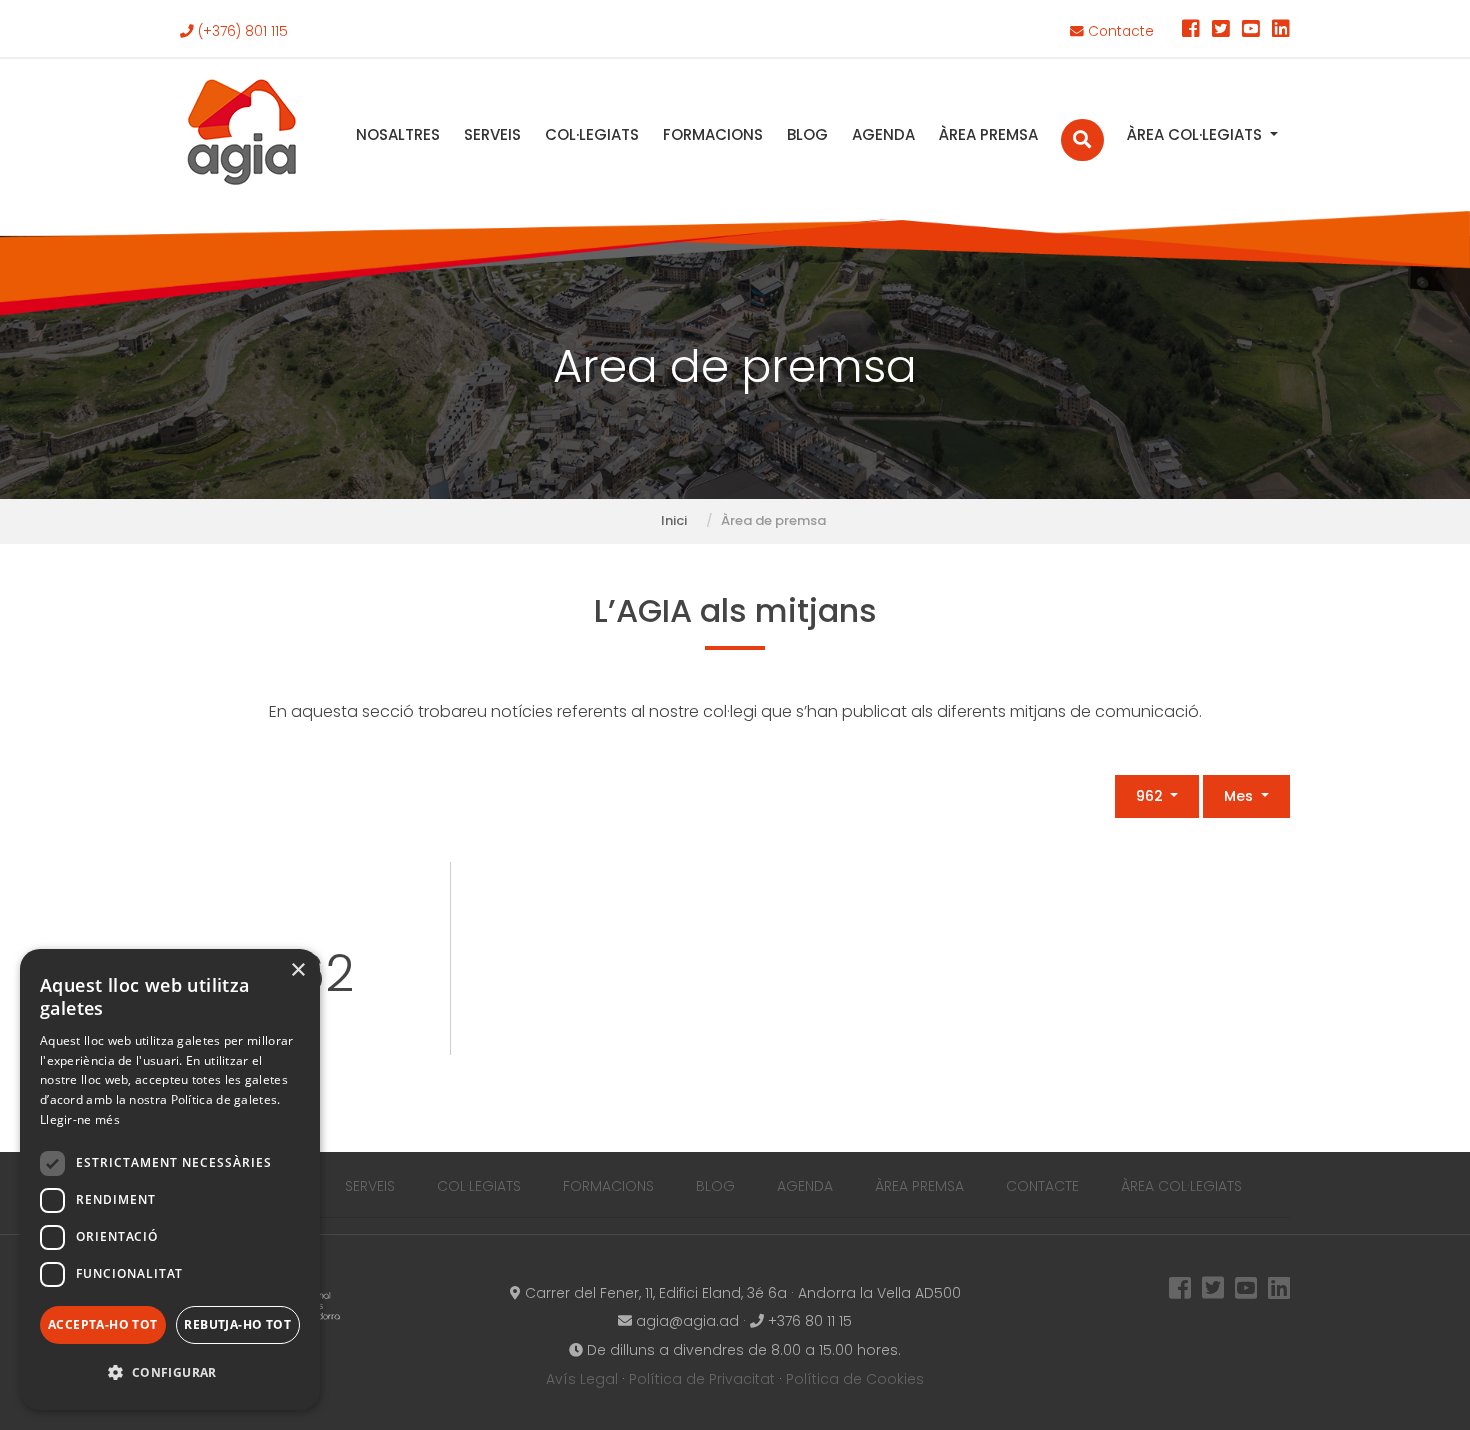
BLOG (807, 134)
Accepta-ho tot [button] (103, 1324)
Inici (674, 520)
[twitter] (1221, 31)
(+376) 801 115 (241, 31)
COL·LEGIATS (592, 134)
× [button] (297, 970)
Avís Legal (582, 1379)
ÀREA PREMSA (988, 134)
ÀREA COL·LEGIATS (1196, 134)
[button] (170, 1373)
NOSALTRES (398, 134)
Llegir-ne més (80, 1119)
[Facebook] (1191, 31)
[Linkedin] (1281, 31)
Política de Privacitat (702, 1379)
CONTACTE (1042, 1186)
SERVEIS (492, 134)
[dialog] (170, 1179)
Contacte (1119, 31)
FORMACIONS (713, 134)
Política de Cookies (855, 1379)
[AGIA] (242, 134)
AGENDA (883, 134)
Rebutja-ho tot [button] (237, 1324)
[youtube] (1251, 31)
